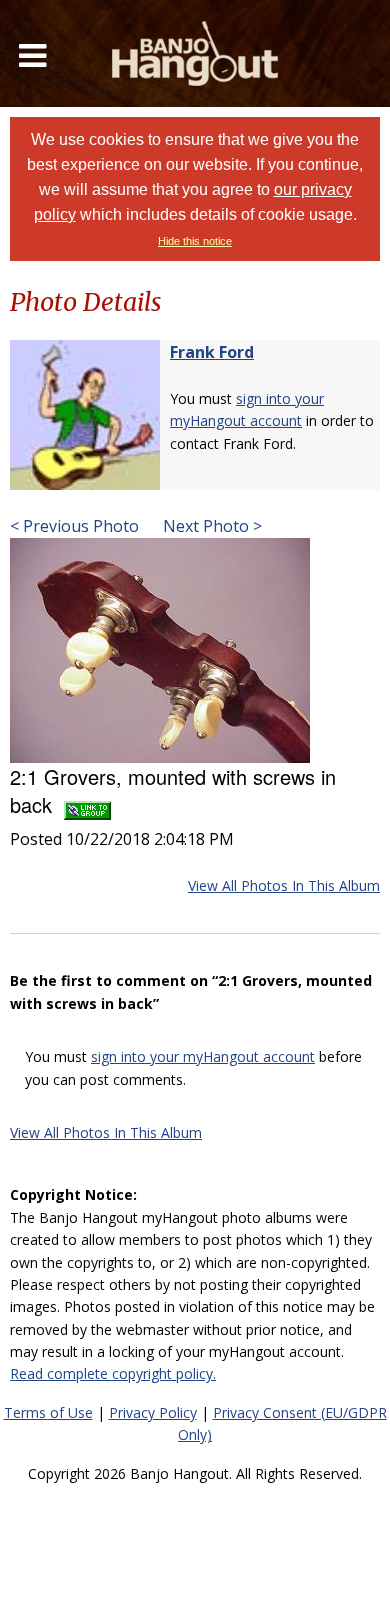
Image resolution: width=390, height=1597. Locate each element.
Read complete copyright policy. (113, 1373)
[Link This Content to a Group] (87, 804)
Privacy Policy (153, 1412)
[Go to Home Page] (195, 53)
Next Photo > (210, 526)
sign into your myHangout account (203, 1056)
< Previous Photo (74, 526)
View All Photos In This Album (284, 885)
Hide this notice (195, 241)
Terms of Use (48, 1412)
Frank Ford (212, 352)
